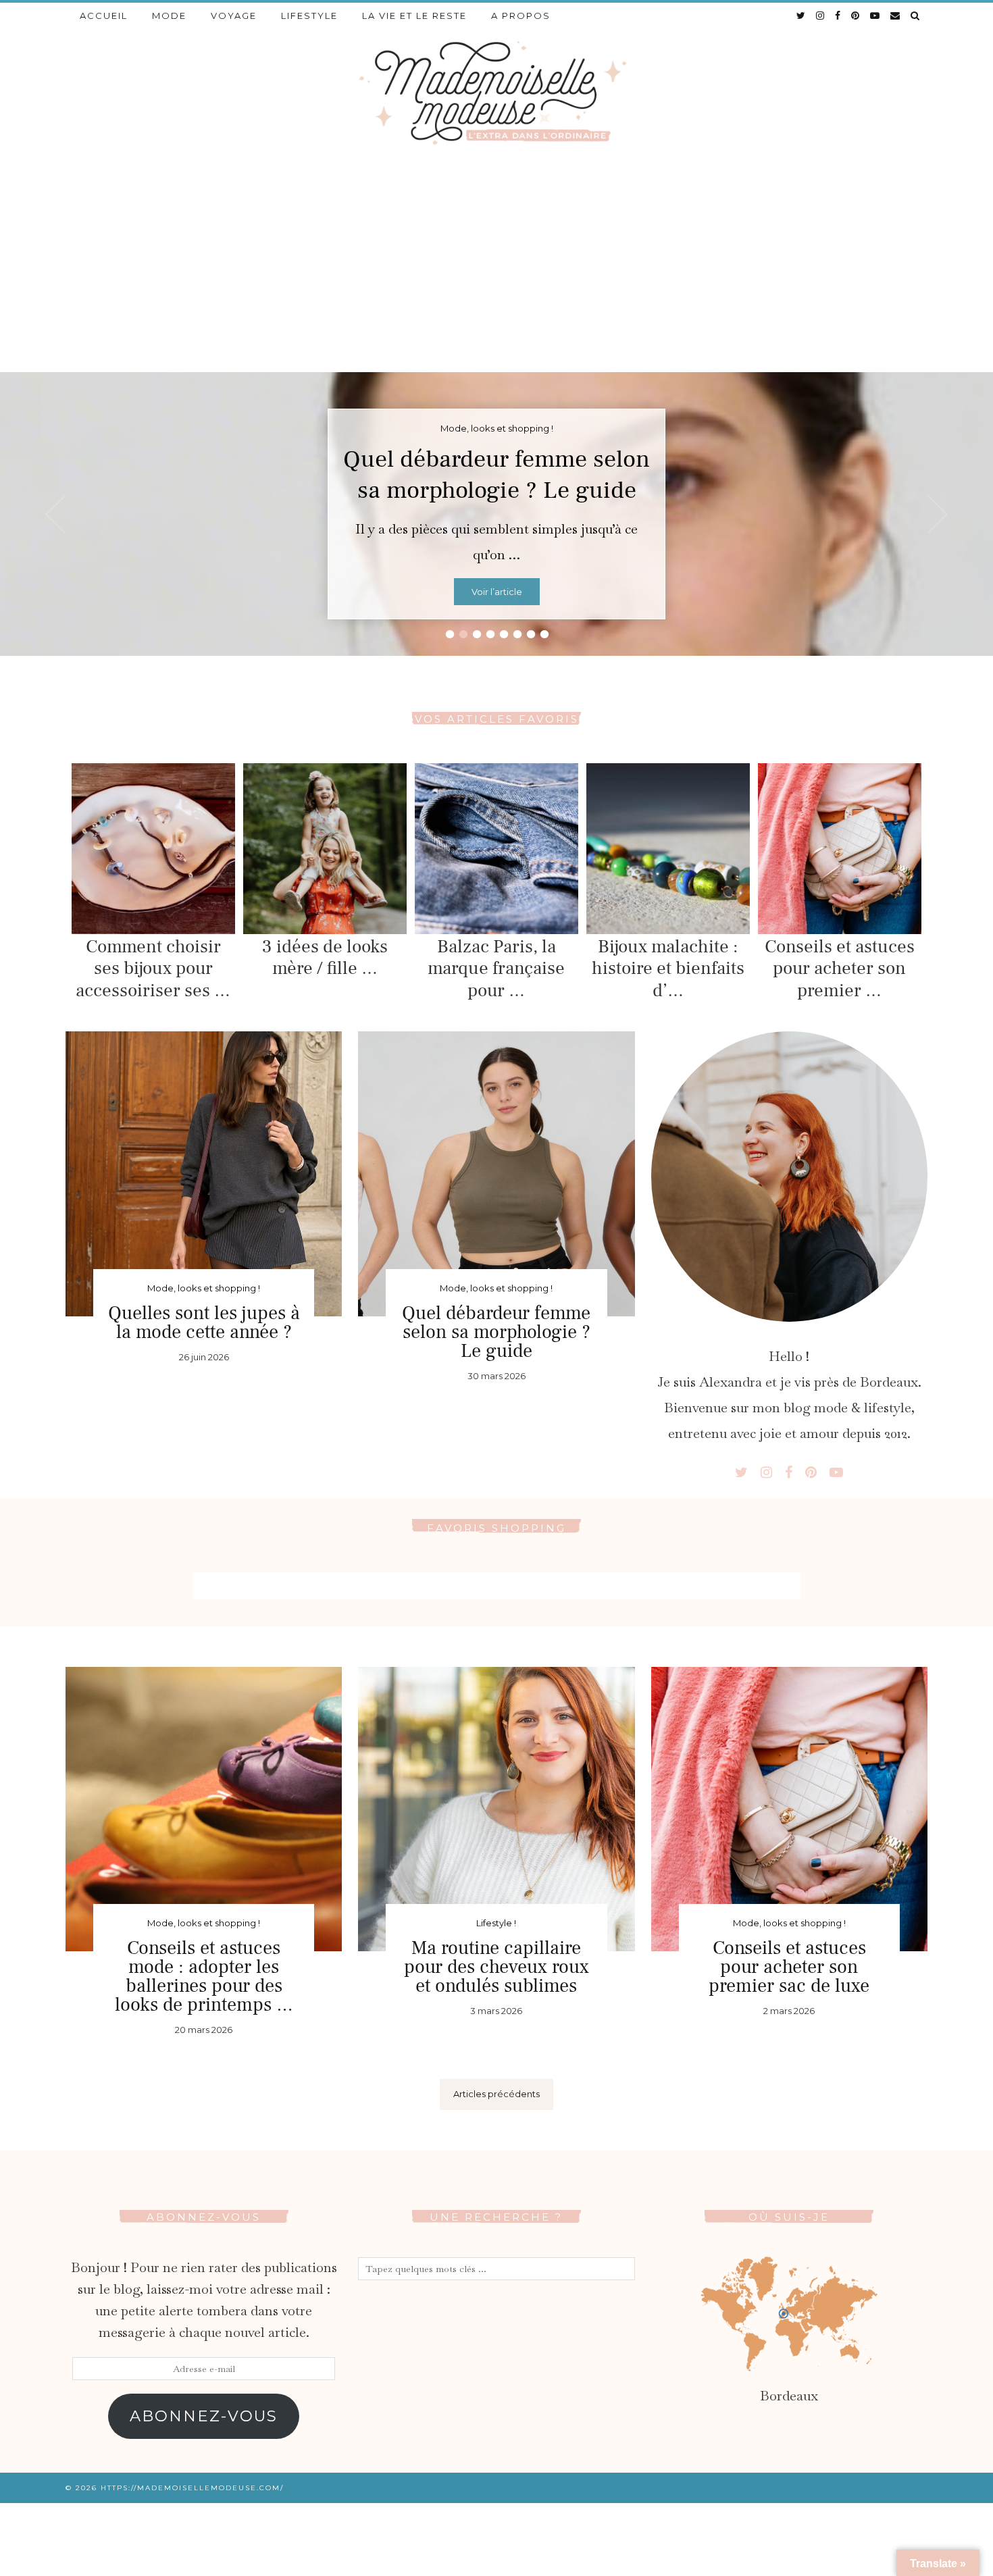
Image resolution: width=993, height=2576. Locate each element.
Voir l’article (497, 592)
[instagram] (821, 16)
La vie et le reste (414, 16)
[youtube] (875, 16)
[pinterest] (856, 16)
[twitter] (801, 16)
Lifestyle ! (496, 1923)
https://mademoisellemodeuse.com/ (192, 2488)
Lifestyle (309, 16)
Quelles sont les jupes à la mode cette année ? (204, 1322)
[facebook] (838, 16)
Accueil (104, 16)
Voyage (234, 16)
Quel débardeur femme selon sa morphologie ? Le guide (496, 475)
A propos (521, 16)
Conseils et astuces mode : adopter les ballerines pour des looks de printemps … (204, 1976)
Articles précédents (496, 2094)
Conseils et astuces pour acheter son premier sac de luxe (789, 1967)
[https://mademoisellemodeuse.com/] (496, 92)
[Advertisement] (496, 271)
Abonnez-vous (204, 2416)
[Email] (896, 16)
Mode (169, 16)
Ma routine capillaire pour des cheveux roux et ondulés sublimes (496, 1967)
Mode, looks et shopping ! (204, 1288)
